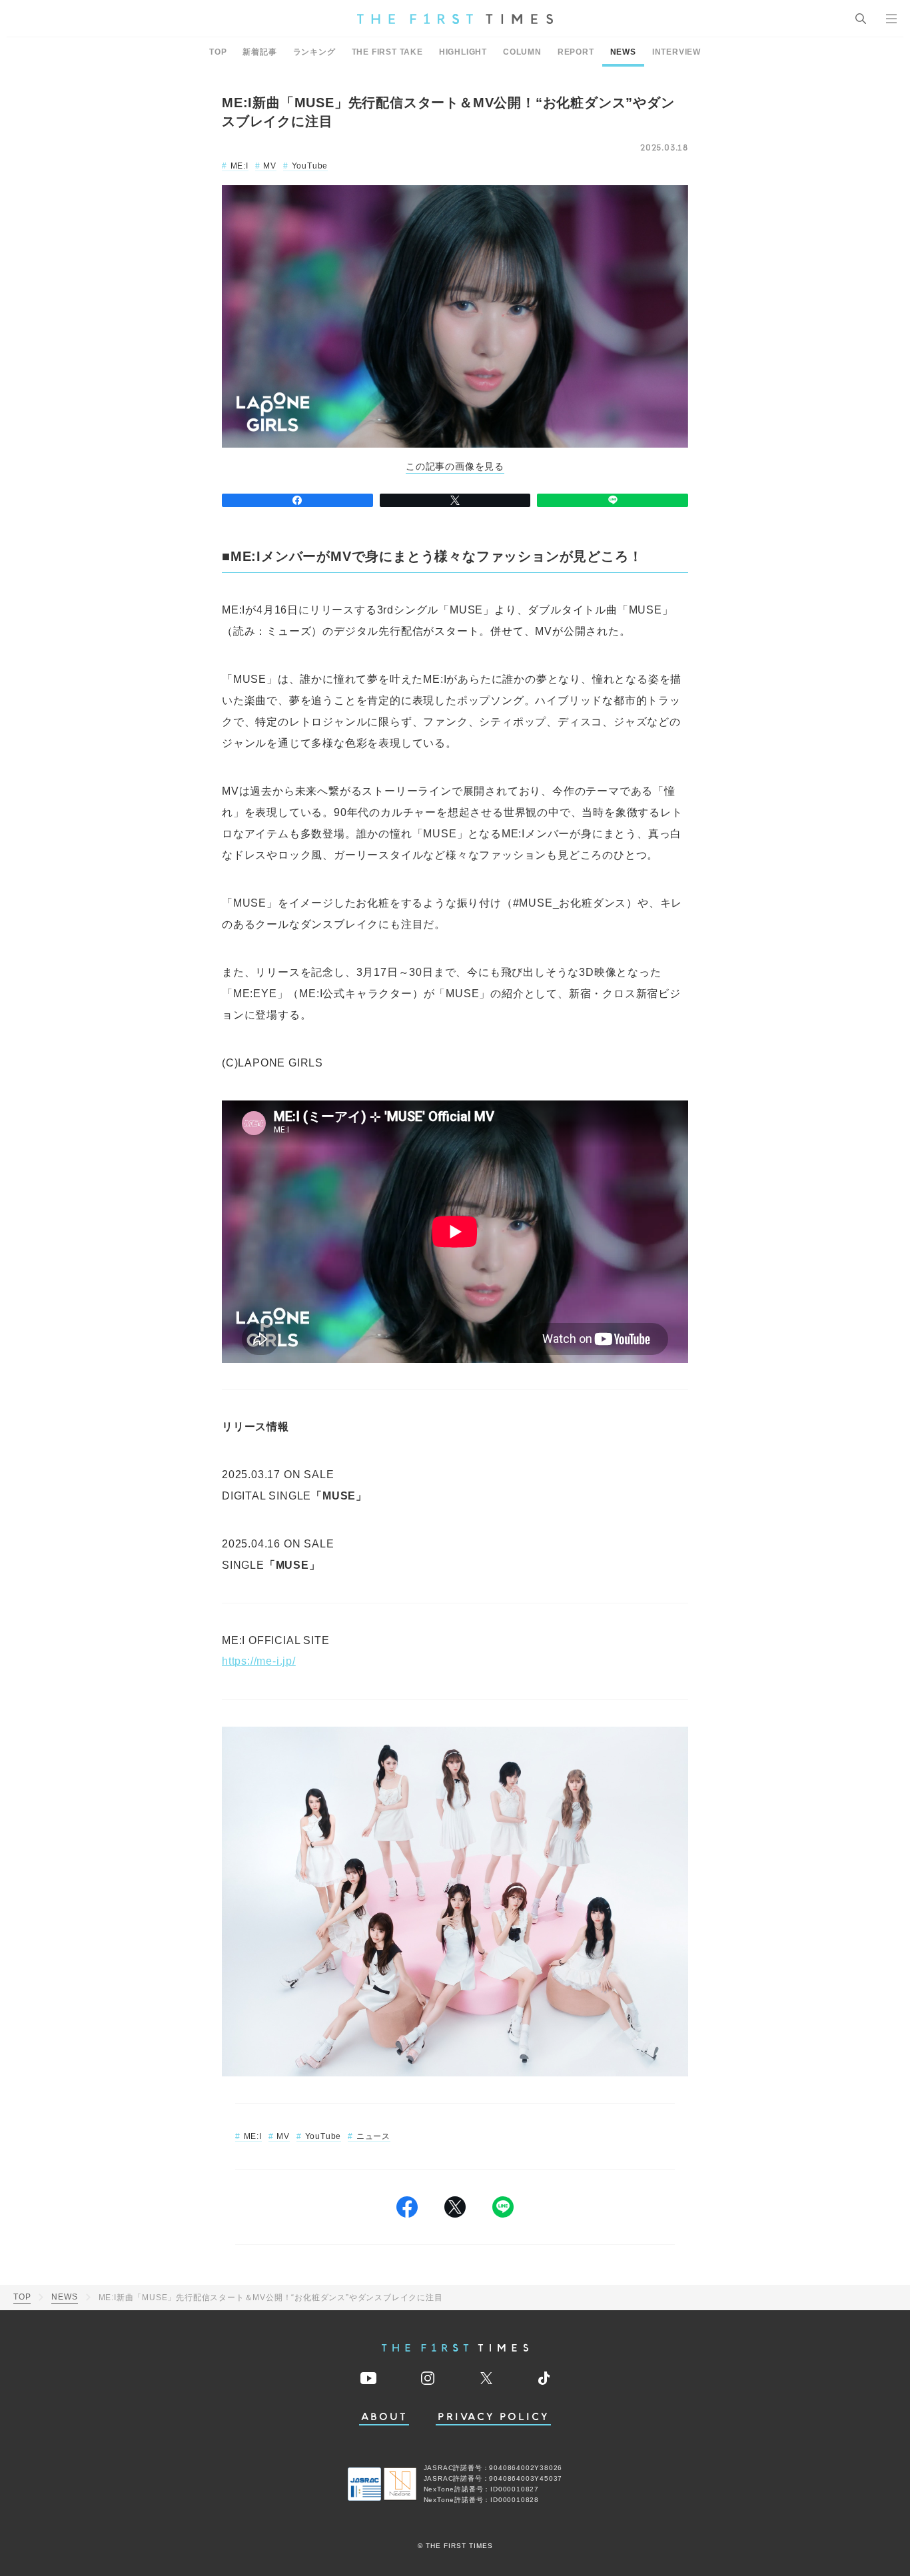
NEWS (623, 52)
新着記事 (259, 52)
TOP (218, 52)
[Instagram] (428, 2378)
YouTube (310, 166)
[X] (455, 500)
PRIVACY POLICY (493, 2417)
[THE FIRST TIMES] (455, 19)
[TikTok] (544, 2378)
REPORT (576, 52)
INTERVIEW (677, 52)
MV (270, 166)
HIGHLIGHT (463, 52)
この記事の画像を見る (455, 467)
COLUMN (522, 52)
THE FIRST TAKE (387, 52)
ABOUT (384, 2417)
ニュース (373, 2136)
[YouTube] (368, 2378)
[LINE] (613, 500)
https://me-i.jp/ (259, 1661)
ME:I (239, 166)
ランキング (314, 52)
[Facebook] (297, 500)
